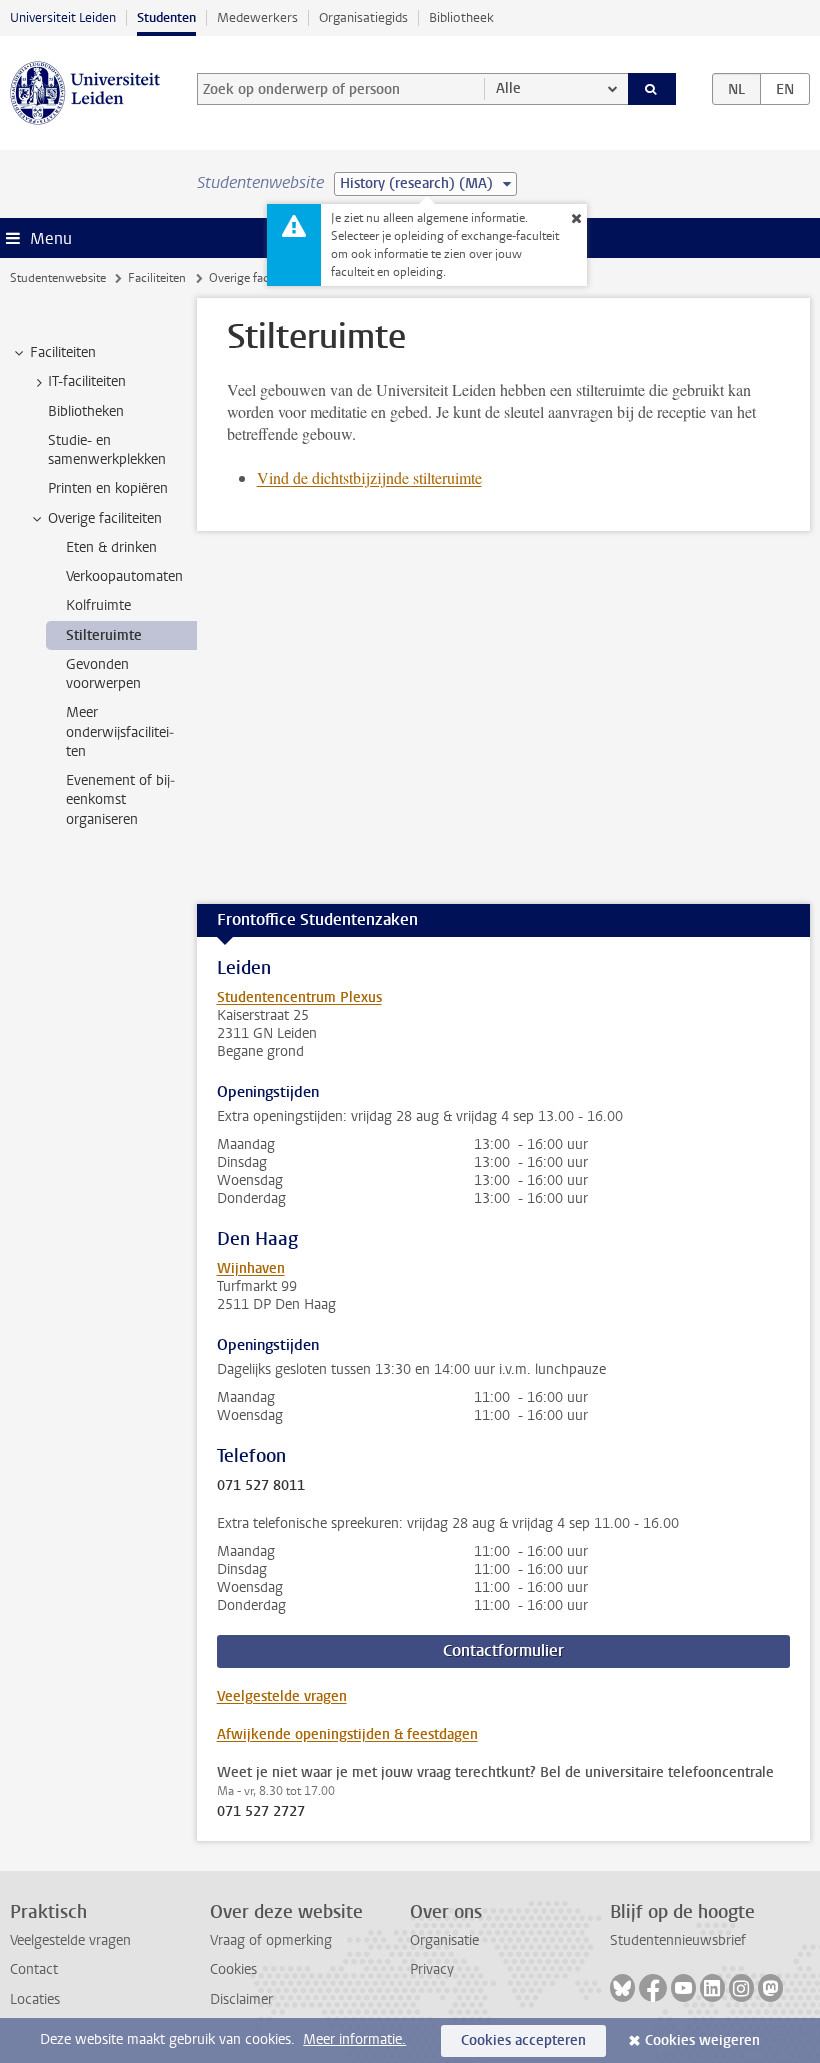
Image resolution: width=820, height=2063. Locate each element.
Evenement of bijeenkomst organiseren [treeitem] (120, 800)
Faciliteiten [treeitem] (63, 352)
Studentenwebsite (58, 278)
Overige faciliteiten (258, 278)
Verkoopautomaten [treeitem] (124, 576)
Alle (508, 88)
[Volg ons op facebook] (653, 1988)
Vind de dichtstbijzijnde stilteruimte (369, 477)
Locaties (35, 1999)
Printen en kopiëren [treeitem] (108, 488)
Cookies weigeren (702, 2040)
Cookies (233, 1969)
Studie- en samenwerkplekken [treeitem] (107, 450)
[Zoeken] (652, 89)
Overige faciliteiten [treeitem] (105, 518)
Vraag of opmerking (271, 1940)
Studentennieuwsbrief (678, 1940)
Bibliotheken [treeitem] (86, 411)
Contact (34, 1969)
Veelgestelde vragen (282, 1696)
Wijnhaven (251, 1268)
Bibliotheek (461, 17)
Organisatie (444, 1940)
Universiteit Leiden (63, 17)
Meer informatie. (354, 2039)
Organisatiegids (363, 17)
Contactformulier (503, 1650)
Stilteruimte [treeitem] (104, 635)
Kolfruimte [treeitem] (98, 605)
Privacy (432, 1969)
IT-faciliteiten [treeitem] (87, 381)
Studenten (166, 17)
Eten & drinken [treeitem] (111, 547)
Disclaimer (241, 1999)
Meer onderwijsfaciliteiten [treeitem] (120, 732)
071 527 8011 (261, 1486)
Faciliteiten (157, 278)
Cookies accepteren (523, 2040)
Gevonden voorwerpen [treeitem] (103, 674)
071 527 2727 (261, 1812)
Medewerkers (257, 17)
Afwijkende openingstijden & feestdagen (347, 1734)
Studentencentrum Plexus (299, 997)
